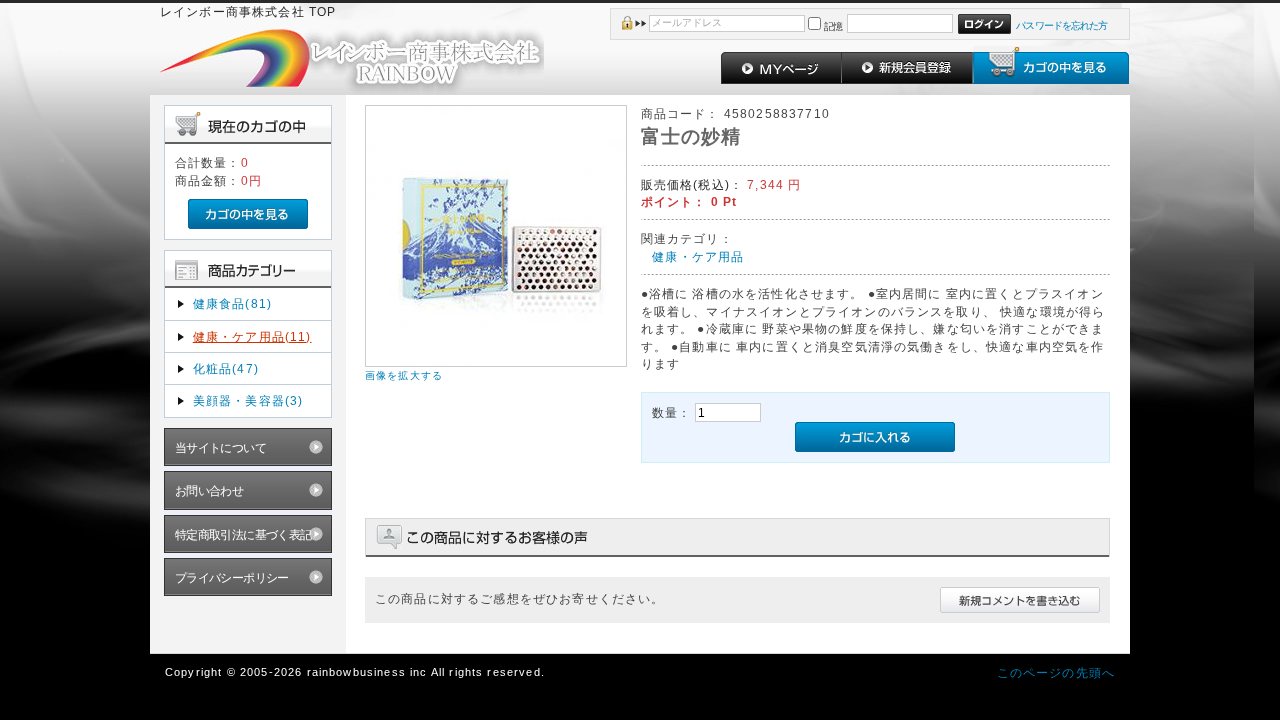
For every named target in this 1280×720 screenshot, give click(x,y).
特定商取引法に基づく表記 (243, 534)
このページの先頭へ (1056, 672)
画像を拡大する (404, 375)
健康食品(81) (232, 303)
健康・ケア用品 (698, 256)
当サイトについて (220, 447)
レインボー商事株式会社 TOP (248, 11)
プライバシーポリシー (232, 577)
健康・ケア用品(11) (252, 336)
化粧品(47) (226, 368)
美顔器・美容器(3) (248, 400)
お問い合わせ (209, 490)
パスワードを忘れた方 (1061, 25)
